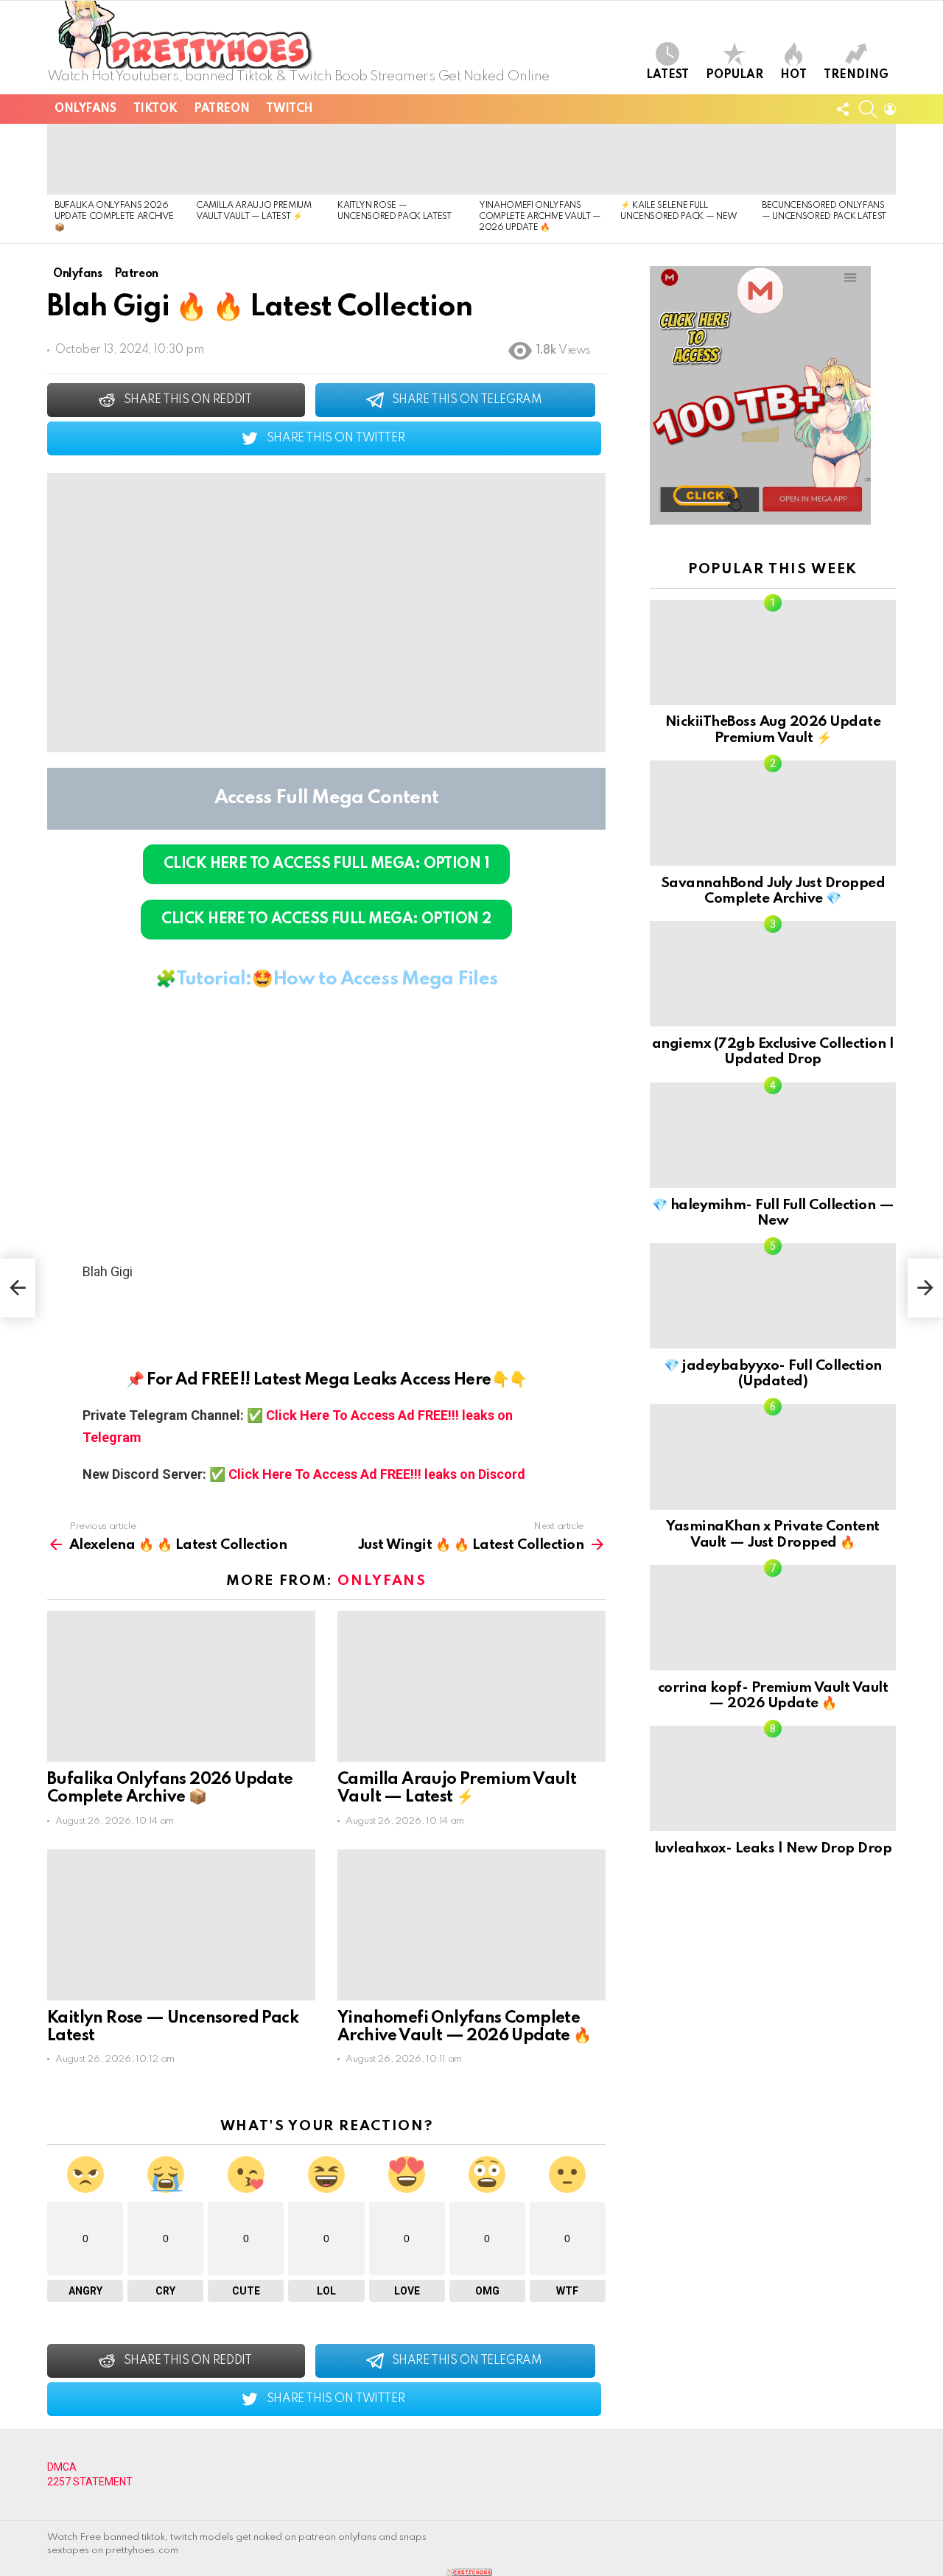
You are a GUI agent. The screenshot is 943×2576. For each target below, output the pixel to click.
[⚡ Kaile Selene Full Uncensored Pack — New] (684, 159)
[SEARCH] (868, 109)
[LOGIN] (890, 109)
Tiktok (155, 109)
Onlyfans (85, 109)
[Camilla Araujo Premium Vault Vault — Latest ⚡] (259, 159)
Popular (735, 75)
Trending (856, 75)
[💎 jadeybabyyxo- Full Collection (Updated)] (773, 1296)
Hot (793, 75)
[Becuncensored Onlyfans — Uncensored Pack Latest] (825, 159)
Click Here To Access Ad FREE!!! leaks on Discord (377, 1474)
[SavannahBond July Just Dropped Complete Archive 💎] (773, 813)
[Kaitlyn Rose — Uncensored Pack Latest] (401, 159)
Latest (667, 75)
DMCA (62, 2467)
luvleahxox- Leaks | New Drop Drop (773, 1848)
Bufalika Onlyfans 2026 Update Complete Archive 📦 (114, 217)
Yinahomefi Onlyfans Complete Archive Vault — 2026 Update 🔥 (540, 217)
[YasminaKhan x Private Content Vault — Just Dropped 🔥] (773, 1456)
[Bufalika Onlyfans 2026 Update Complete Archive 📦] (118, 159)
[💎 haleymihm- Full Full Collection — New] (773, 1135)
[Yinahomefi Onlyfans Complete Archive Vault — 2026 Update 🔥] (542, 159)
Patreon (221, 109)
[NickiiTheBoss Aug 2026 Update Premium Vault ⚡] (773, 652)
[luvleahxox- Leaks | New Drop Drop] (773, 1778)
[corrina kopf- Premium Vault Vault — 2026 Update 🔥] (773, 1618)
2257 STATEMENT (90, 2482)
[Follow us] (843, 109)
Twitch (289, 109)
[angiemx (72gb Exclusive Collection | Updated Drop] (773, 974)
